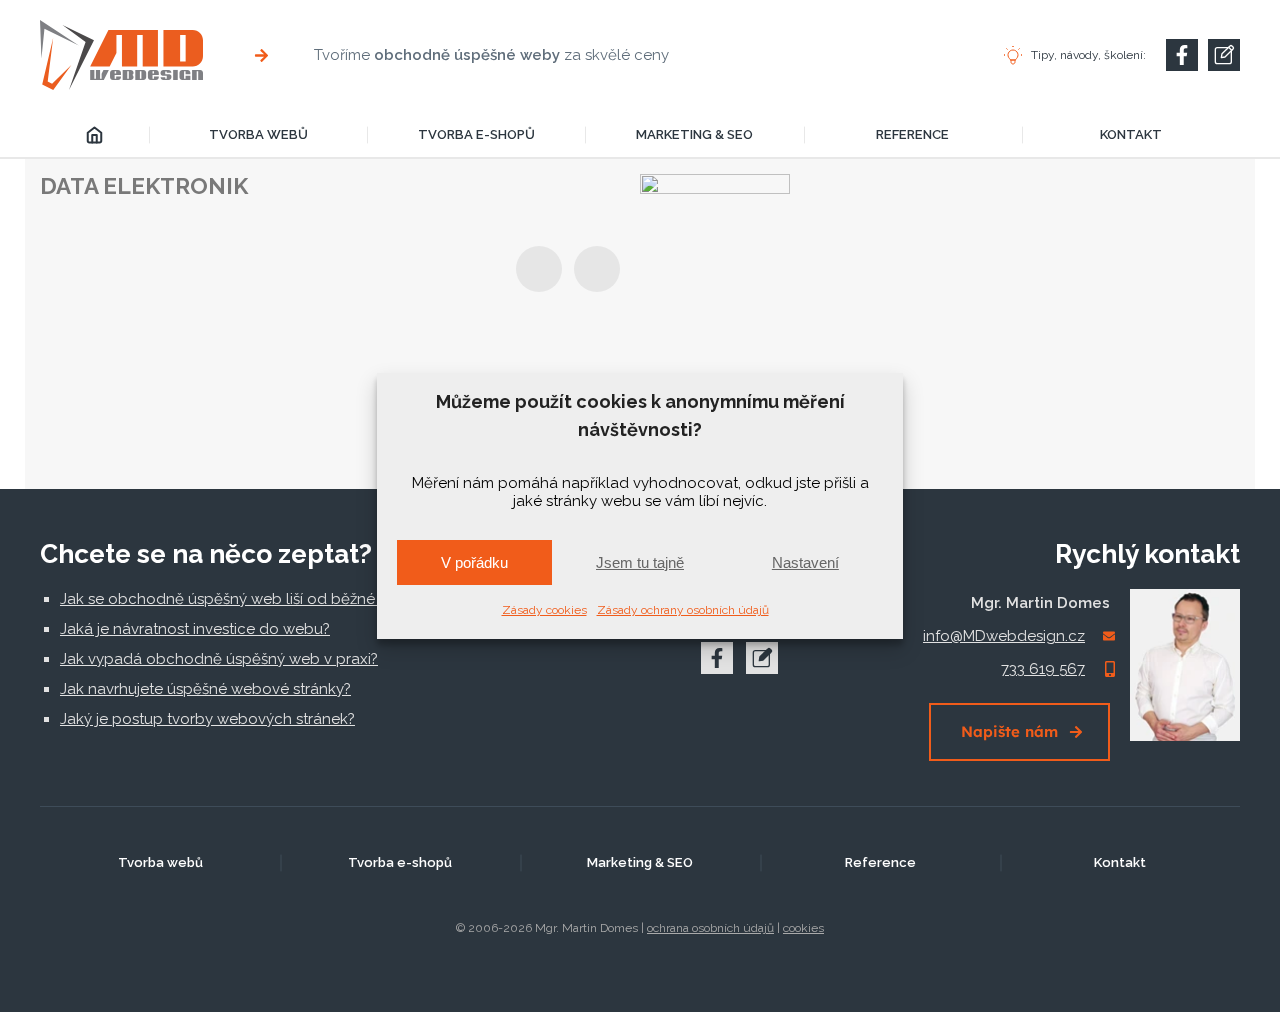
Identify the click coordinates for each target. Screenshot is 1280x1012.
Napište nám (1009, 731)
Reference (912, 134)
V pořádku (474, 562)
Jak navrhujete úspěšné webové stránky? (205, 689)
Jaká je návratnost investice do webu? (195, 629)
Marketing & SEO (694, 134)
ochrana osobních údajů (710, 928)
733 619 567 (1043, 669)
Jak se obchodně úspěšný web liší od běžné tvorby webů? (268, 599)
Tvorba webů (258, 134)
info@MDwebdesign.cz (1004, 636)
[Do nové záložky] (1182, 55)
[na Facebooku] (717, 658)
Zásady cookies (544, 610)
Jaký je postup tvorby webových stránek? (207, 719)
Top (1232, 964)
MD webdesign (94, 135)
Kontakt (1131, 134)
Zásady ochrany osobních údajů (683, 610)
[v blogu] (762, 658)
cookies (803, 928)
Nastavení (805, 562)
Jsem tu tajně (640, 562)
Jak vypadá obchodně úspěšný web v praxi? (219, 659)
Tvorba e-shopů (476, 134)
